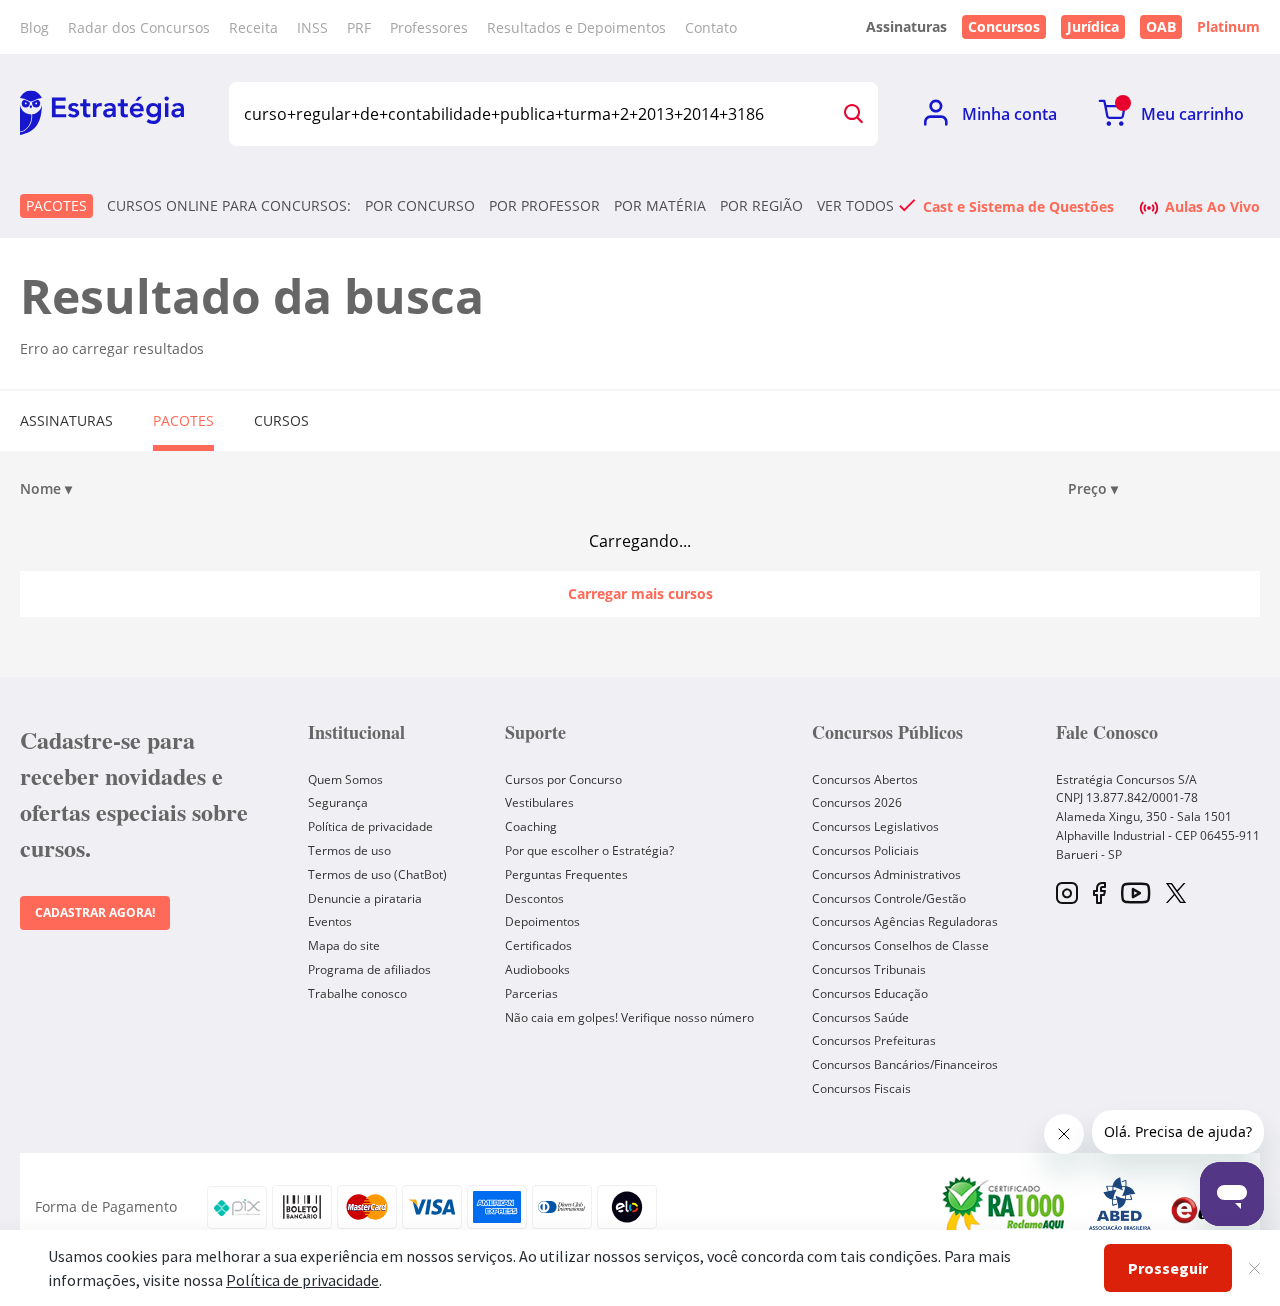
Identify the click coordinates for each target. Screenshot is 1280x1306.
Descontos (534, 898)
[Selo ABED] (1120, 1207)
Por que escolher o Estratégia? (589, 850)
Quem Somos (345, 779)
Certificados (538, 945)
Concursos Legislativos (875, 826)
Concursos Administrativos (886, 874)
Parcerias (531, 993)
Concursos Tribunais (869, 969)
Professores (429, 27)
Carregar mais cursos (640, 593)
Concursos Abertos (865, 779)
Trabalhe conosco (357, 993)
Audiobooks (537, 969)
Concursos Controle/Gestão (889, 898)
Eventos (330, 921)
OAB (1161, 26)
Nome (46, 489)
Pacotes (56, 205)
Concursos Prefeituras (874, 1040)
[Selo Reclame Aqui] (1005, 1207)
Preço (1093, 489)
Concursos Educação (870, 993)
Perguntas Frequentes (566, 874)
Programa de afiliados (369, 969)
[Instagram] (1067, 894)
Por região (761, 206)
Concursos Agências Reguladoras (905, 921)
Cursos (281, 420)
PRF (359, 27)
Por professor (544, 206)
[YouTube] (1135, 894)
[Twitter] (1176, 895)
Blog (34, 27)
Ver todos (855, 206)
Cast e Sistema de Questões (1018, 206)
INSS (312, 27)
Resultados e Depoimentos (576, 27)
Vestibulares (539, 802)
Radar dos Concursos (139, 27)
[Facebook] (1099, 894)
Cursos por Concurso (563, 779)
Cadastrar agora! (95, 912)
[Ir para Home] (102, 114)
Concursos (1004, 26)
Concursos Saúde (860, 1017)
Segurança (338, 802)
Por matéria (660, 206)
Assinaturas (66, 420)
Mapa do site (344, 945)
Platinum (1228, 27)
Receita (253, 27)
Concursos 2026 (857, 802)
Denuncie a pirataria (365, 898)
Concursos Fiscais (861, 1088)
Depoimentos (542, 921)
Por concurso (420, 206)
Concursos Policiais (865, 850)
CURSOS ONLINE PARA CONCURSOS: (229, 206)
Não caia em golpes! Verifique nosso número (629, 1017)
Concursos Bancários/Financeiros (905, 1064)
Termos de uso (349, 850)
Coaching (531, 826)
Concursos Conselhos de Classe (900, 945)
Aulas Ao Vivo (1212, 206)
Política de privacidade (370, 826)
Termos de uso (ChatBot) (377, 874)
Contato (711, 27)
